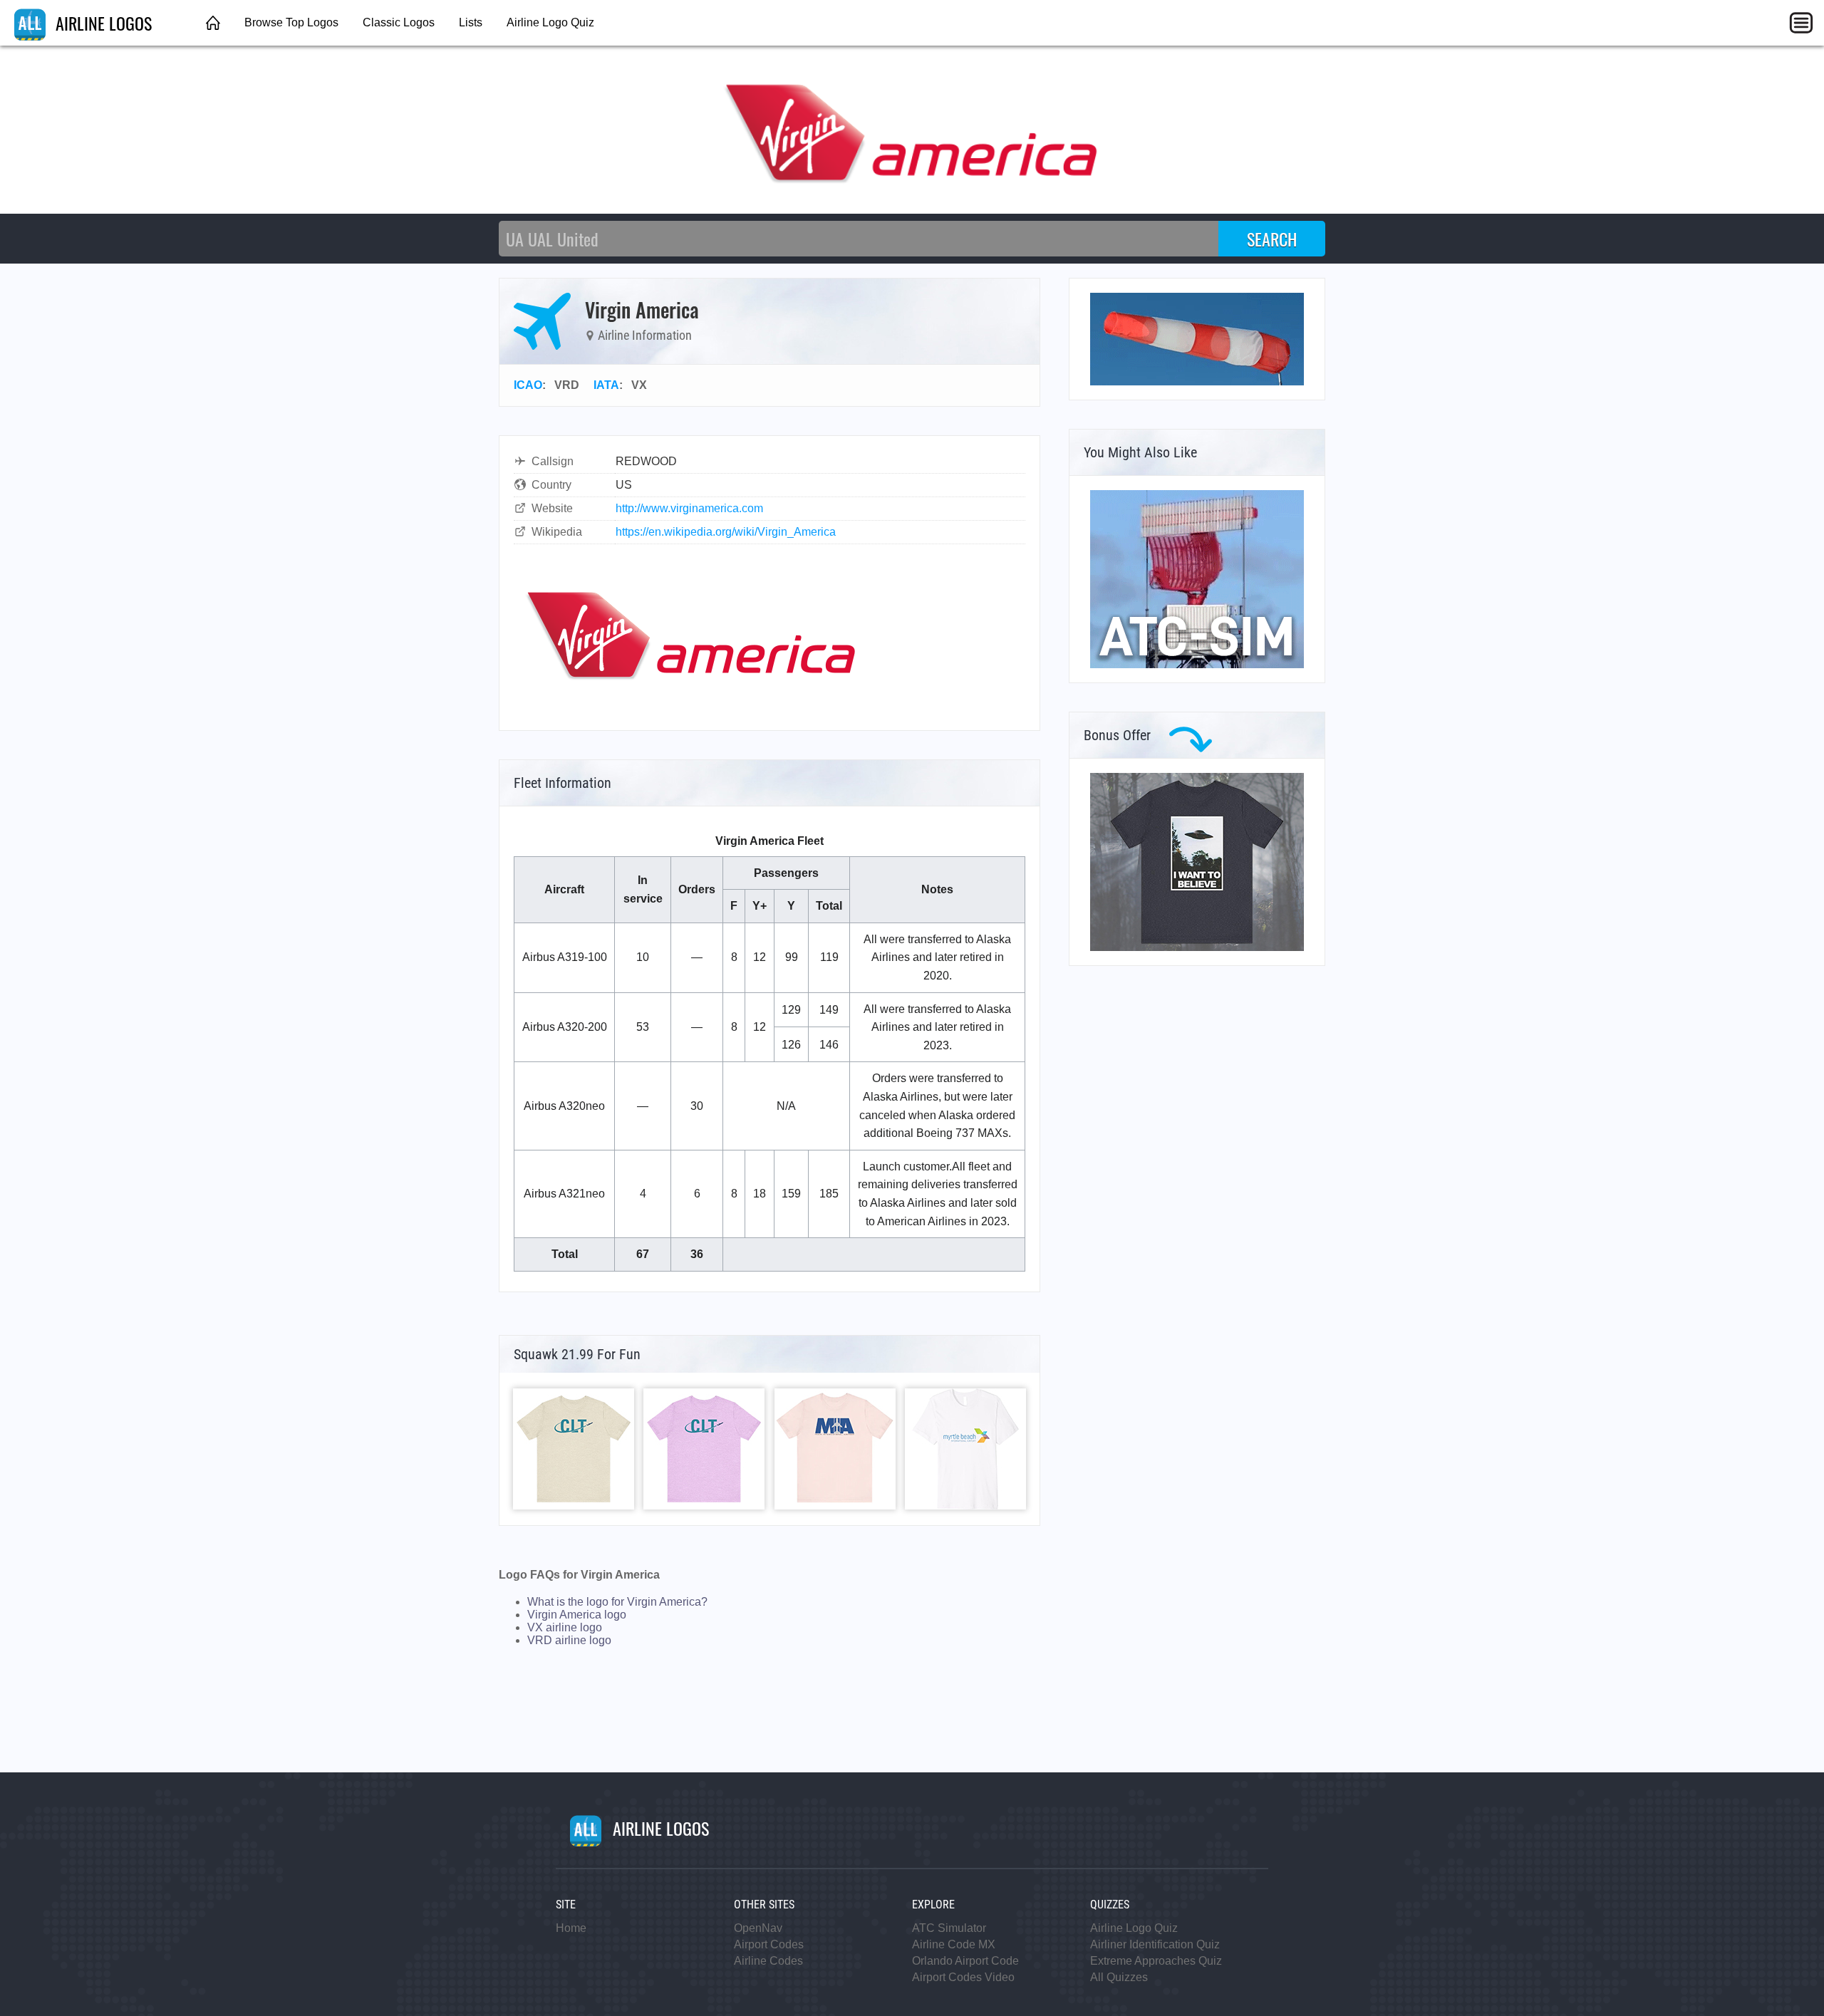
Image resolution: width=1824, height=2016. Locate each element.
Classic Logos (399, 22)
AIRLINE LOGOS (102, 23)
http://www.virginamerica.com (689, 508)
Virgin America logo (577, 1615)
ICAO (528, 385)
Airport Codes (769, 1944)
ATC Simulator (949, 1928)
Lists (471, 22)
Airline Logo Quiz (550, 22)
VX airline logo (565, 1627)
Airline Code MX (954, 1944)
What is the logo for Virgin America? (617, 1602)
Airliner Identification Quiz (1155, 1944)
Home (571, 1928)
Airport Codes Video (963, 1977)
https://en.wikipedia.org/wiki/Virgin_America (726, 532)
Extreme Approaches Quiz (1156, 1961)
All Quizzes (1119, 1977)
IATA (606, 385)
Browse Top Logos (291, 22)
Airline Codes (768, 1961)
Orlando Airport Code (965, 1961)
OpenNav (758, 1928)
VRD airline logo (569, 1640)
